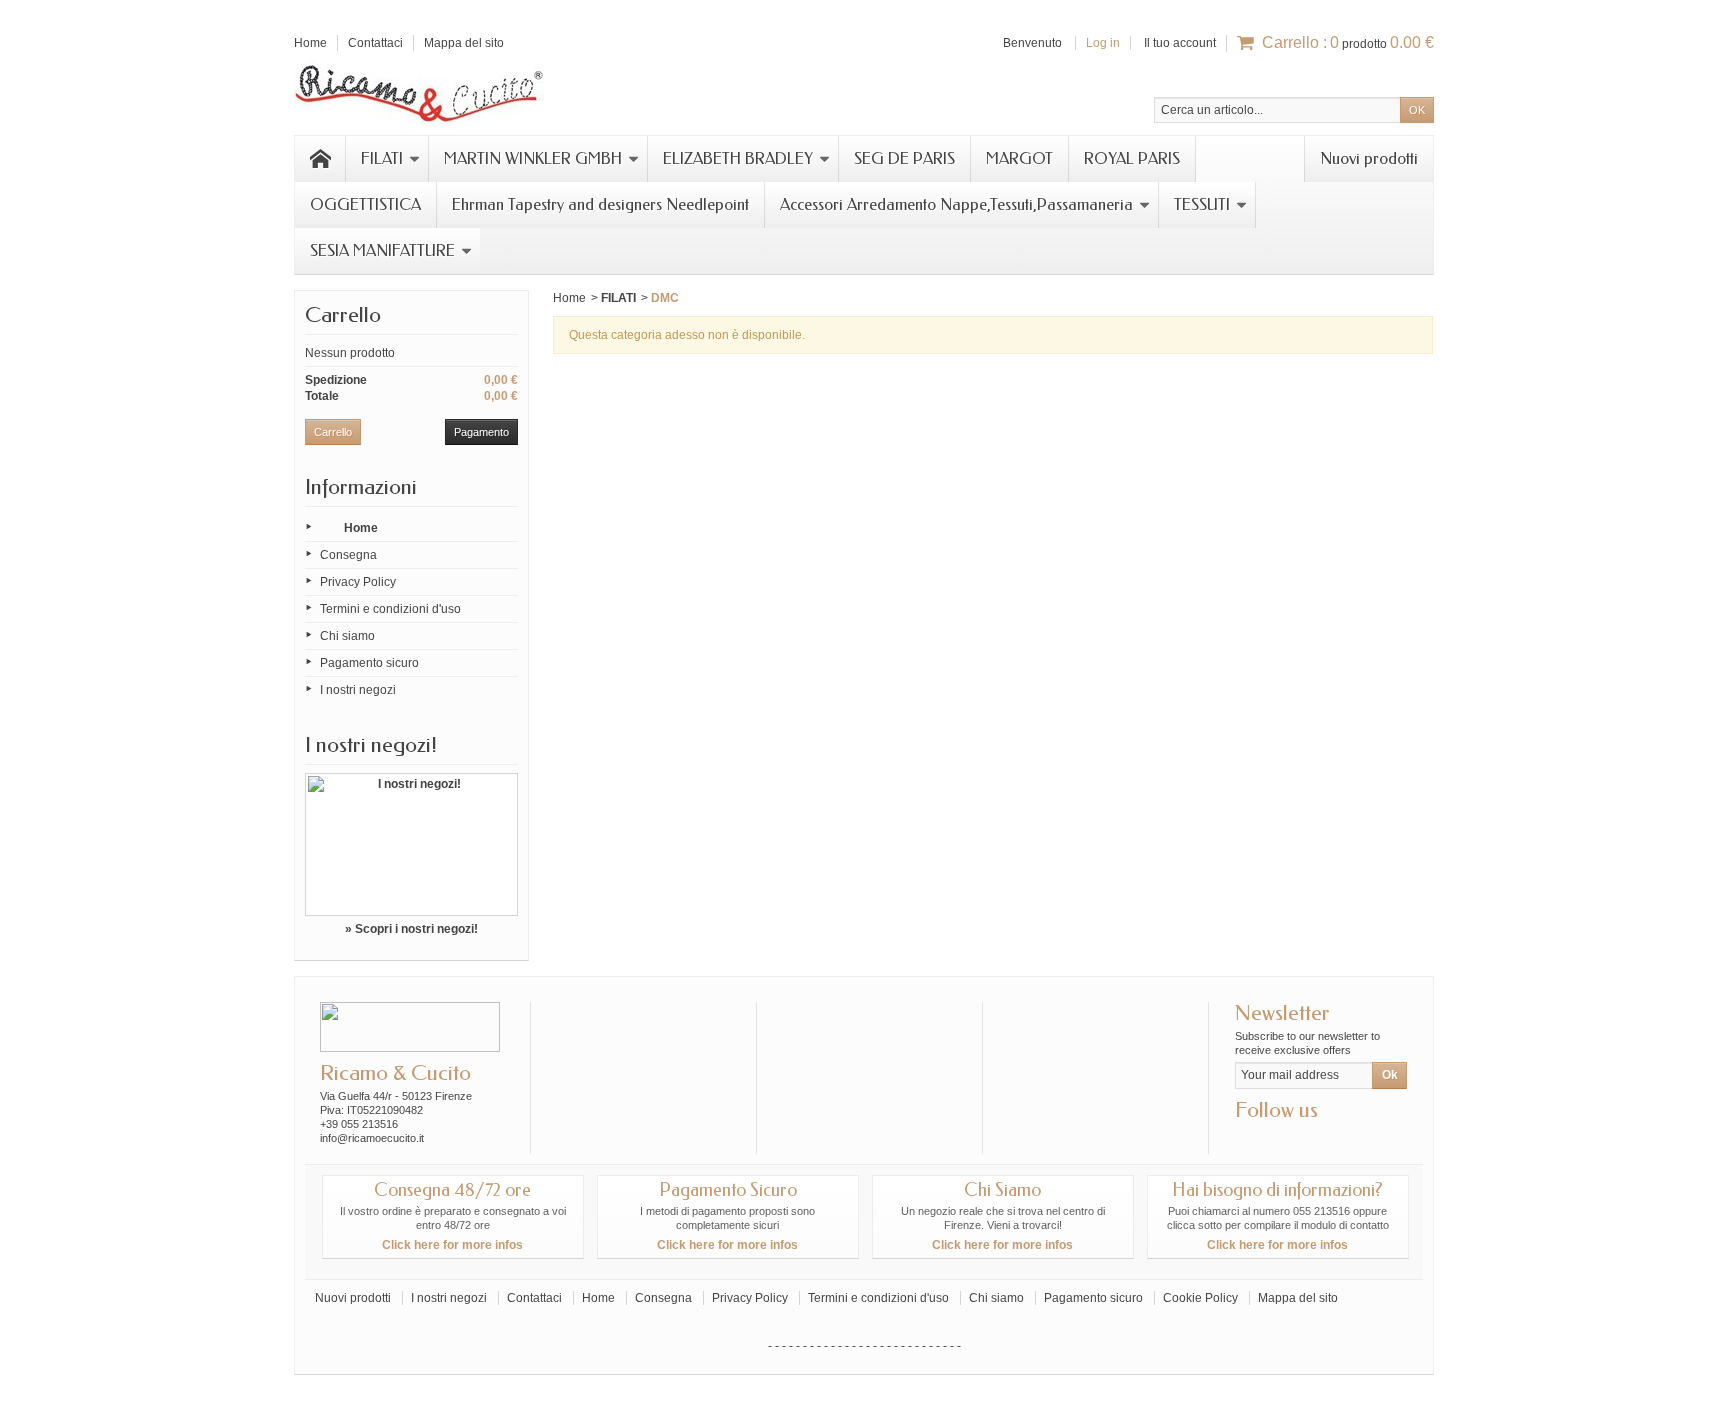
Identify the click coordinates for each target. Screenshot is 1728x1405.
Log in (1103, 43)
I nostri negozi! (371, 745)
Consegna (348, 555)
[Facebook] (1249, 1140)
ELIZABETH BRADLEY (738, 158)
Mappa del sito (1298, 1298)
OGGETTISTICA (365, 204)
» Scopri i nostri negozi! (411, 929)
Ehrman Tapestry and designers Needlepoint (600, 204)
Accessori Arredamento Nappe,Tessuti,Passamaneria (956, 204)
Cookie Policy (1200, 1298)
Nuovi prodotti (1369, 158)
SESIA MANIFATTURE (382, 250)
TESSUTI (1202, 204)
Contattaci (534, 1298)
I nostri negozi (358, 690)
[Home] (320, 159)
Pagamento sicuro (369, 663)
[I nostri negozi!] (411, 844)
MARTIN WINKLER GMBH (533, 158)
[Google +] (1282, 1140)
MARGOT (1019, 158)
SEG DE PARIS (904, 158)
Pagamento (481, 432)
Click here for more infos (452, 1245)
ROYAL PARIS (1132, 158)
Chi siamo (347, 636)
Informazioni (361, 487)
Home (361, 528)
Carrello (343, 315)
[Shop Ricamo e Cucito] (419, 90)
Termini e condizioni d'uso (390, 609)
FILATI (382, 158)
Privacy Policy (358, 582)
